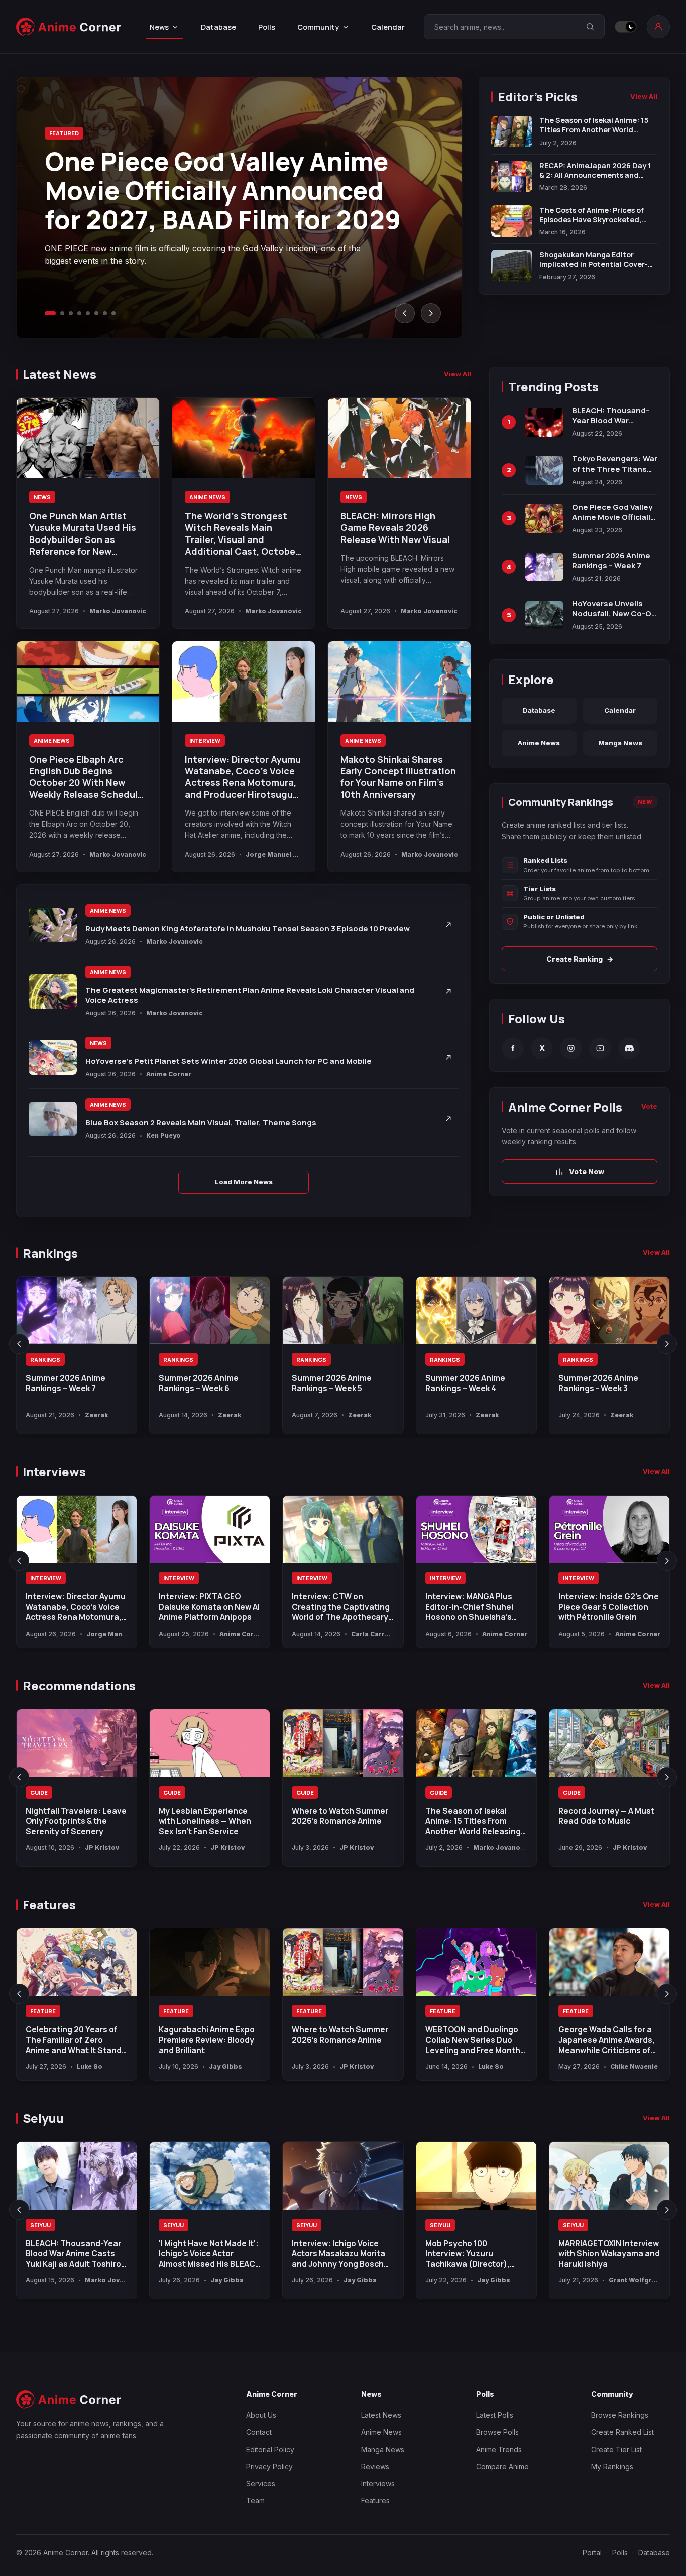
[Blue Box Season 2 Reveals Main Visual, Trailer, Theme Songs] (53, 1119)
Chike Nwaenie (634, 2066)
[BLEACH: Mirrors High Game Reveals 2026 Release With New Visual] (399, 438)
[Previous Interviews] (19, 1561)
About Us (261, 2415)
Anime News (207, 497)
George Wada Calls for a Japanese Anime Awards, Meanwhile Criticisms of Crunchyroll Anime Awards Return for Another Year (609, 2050)
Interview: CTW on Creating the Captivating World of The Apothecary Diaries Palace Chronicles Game (341, 1617)
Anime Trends (499, 2449)
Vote (649, 1106)
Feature (43, 2011)
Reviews (375, 2466)
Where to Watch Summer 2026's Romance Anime (340, 1816)
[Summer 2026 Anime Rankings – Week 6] (210, 1311)
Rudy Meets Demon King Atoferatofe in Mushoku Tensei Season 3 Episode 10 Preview (248, 929)
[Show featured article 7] (105, 313)
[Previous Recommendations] (19, 1777)
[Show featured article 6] (96, 313)
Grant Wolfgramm (638, 2280)
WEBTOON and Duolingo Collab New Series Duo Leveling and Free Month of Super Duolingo (473, 2045)
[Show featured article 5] (88, 313)
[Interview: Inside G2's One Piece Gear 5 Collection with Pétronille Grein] (609, 1529)
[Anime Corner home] (69, 27)
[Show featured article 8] (113, 313)
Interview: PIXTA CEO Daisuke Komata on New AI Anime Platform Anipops (209, 1607)
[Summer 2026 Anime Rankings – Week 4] (476, 1311)
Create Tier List (616, 2449)
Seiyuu (40, 2225)
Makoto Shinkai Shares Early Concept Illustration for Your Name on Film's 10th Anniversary (398, 777)
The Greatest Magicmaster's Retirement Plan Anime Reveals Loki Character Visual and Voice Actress (250, 995)
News (42, 497)
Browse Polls (497, 2432)
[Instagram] (571, 1048)
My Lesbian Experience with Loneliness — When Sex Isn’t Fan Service (205, 1821)
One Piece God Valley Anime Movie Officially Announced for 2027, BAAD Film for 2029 (223, 190)
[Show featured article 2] (62, 313)
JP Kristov (102, 1848)
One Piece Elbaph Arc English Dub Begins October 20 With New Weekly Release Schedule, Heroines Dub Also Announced (87, 789)
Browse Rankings (620, 2415)
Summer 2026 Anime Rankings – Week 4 (465, 1383)
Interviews (378, 2483)
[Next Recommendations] (667, 1777)
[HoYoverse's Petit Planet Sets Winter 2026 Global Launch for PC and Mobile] (53, 1058)
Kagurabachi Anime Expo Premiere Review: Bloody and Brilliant (207, 2040)
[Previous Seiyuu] (19, 2210)
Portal (592, 2553)
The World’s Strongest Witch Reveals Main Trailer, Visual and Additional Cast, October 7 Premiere (242, 539)
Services (261, 2483)
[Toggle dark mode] (626, 27)
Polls (267, 27)
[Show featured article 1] (50, 313)
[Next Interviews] (667, 1561)
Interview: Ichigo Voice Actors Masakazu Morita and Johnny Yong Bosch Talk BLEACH (338, 2259)
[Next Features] (667, 1994)
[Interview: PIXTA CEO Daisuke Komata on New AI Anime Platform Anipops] (210, 1529)
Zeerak (96, 1415)
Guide (39, 1792)
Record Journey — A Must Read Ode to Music (606, 1816)
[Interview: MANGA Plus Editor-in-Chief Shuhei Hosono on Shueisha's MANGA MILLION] (476, 1529)
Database (218, 27)
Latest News (381, 2415)
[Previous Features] (19, 1994)
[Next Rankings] (667, 1344)
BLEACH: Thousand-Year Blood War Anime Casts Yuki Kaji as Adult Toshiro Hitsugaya (73, 2259)
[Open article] (448, 925)
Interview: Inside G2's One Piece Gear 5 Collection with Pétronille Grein (609, 1607)
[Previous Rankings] (19, 1344)
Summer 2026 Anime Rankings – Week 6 (199, 1383)
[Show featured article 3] (71, 313)
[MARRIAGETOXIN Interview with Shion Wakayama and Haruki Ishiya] (609, 2176)
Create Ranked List (622, 2432)
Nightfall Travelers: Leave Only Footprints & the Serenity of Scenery (76, 1821)
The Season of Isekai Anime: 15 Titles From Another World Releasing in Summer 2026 (473, 1826)
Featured (64, 133)
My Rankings (612, 2466)
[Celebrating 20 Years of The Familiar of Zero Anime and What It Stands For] (77, 1962)
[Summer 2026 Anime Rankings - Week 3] (609, 1311)
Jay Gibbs (225, 2066)
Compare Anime (502, 2466)
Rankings (45, 1359)
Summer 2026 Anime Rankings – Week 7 (66, 1383)
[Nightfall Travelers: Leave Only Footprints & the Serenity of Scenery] (77, 1743)
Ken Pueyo (163, 1135)
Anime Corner (169, 1074)
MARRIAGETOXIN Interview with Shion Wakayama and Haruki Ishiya (609, 2254)
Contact (259, 2432)
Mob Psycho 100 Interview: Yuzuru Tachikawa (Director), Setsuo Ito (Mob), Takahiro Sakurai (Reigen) (476, 2264)
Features (375, 2500)
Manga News (620, 743)
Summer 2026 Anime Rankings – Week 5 (332, 1383)
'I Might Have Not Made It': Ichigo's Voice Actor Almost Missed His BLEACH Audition (210, 2259)
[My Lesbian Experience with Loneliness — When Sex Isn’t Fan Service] (210, 1743)
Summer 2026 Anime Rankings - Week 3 (598, 1383)
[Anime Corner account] (658, 27)
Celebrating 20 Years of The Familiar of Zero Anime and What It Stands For (76, 2045)
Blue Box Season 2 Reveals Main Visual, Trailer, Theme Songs (201, 1122)
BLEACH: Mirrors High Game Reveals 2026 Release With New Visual (395, 528)
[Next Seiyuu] (667, 2210)
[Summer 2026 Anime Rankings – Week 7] (77, 1311)
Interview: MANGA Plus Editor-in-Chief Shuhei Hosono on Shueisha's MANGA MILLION (469, 1612)
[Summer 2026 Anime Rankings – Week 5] (343, 1311)
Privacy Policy (269, 2466)
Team (255, 2500)
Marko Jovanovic (118, 611)
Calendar (388, 27)
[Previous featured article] (405, 313)
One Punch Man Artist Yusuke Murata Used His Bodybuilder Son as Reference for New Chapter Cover (83, 539)
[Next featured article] (431, 313)
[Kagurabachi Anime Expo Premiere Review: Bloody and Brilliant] (210, 1962)
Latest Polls (495, 2415)
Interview (205, 740)
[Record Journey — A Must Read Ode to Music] (609, 1743)
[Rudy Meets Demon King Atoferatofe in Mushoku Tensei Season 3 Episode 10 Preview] (53, 925)
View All (644, 96)
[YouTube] (600, 1048)
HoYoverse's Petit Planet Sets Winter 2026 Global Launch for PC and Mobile (228, 1061)
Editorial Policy (270, 2449)
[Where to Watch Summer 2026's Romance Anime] (343, 1743)
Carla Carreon (374, 1634)
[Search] (590, 27)
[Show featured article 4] (79, 313)
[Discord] (629, 1048)
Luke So (90, 2066)
